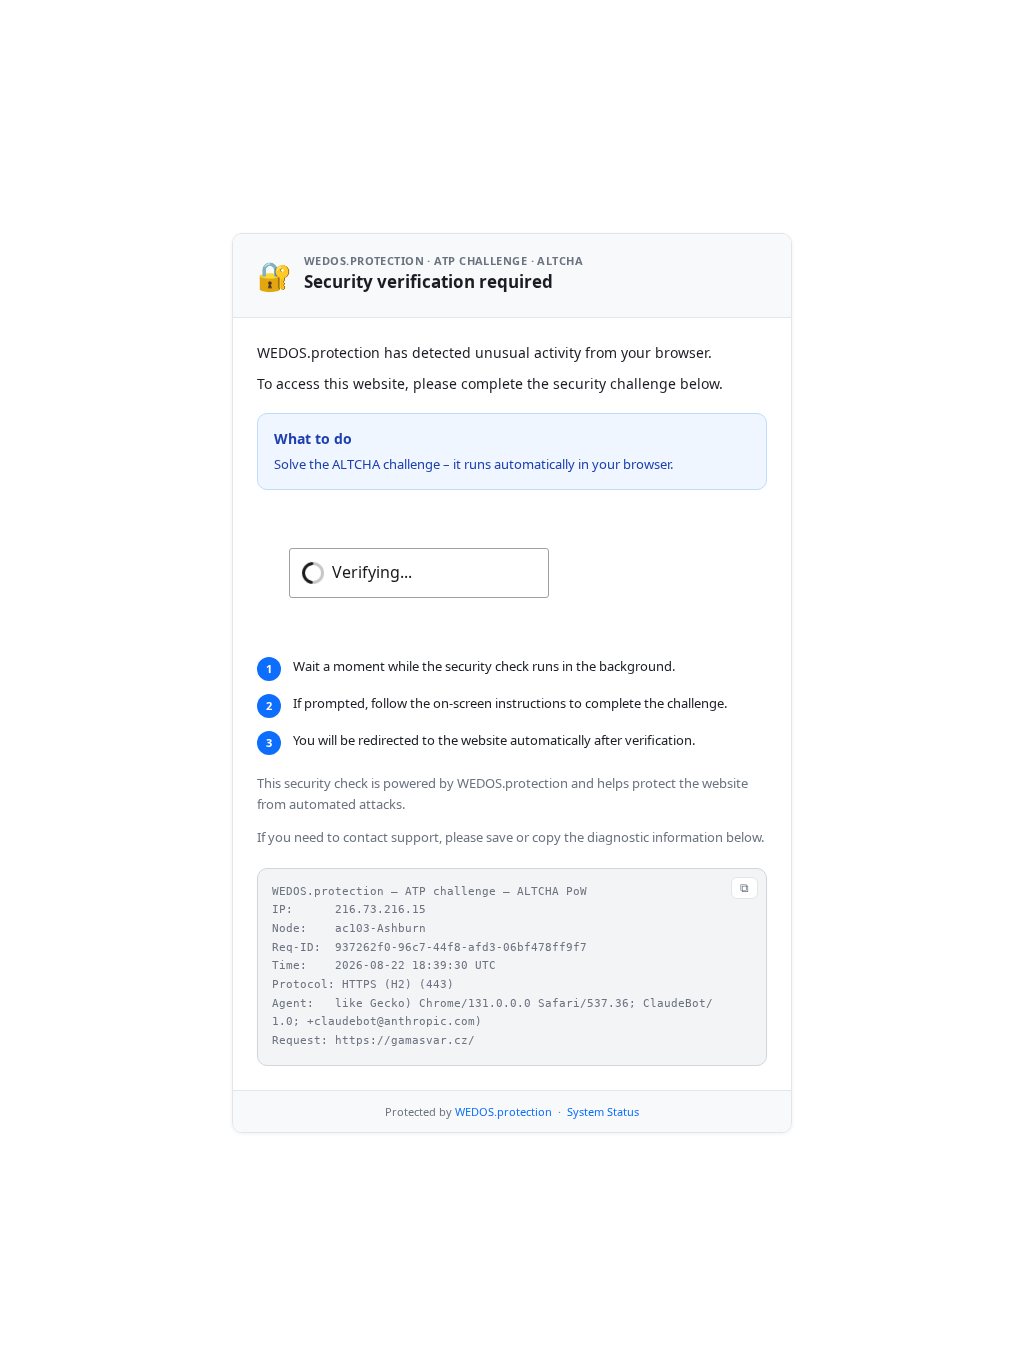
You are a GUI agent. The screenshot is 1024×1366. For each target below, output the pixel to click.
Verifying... (372, 572)
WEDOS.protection (503, 1111)
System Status (603, 1111)
